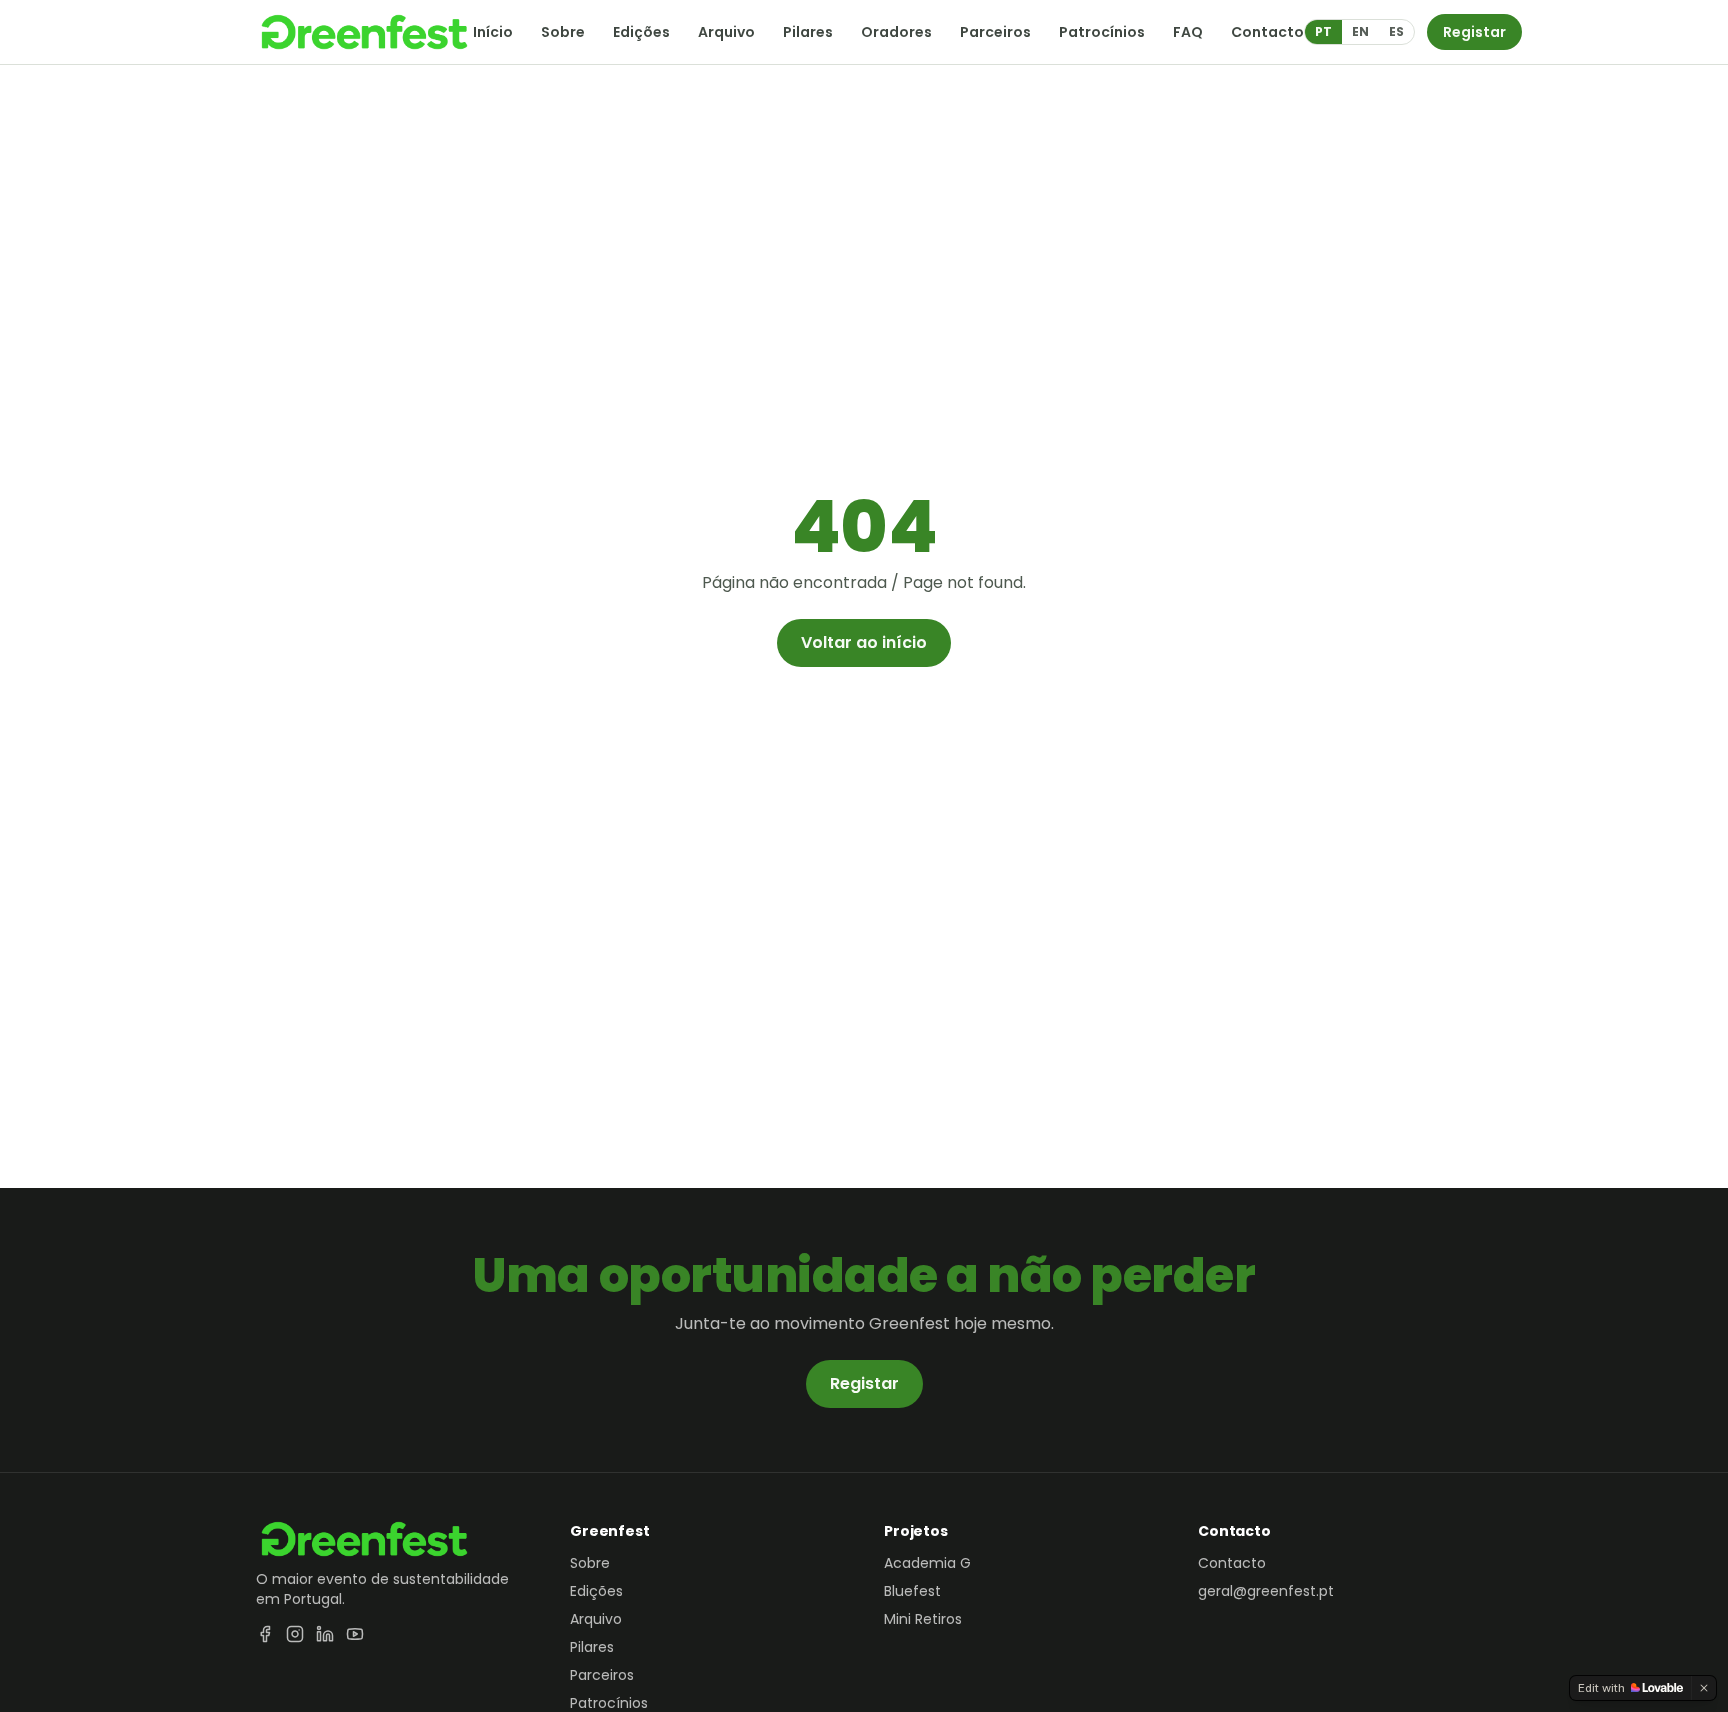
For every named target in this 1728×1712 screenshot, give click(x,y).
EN (1360, 31)
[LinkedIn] (325, 1634)
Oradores (896, 32)
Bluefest (912, 1591)
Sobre (563, 32)
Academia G (927, 1563)
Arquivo (726, 32)
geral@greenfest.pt (1266, 1591)
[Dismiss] (1704, 1688)
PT (1323, 31)
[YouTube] (355, 1634)
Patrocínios (1102, 32)
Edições (641, 32)
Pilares (808, 32)
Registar (1474, 32)
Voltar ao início (864, 642)
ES (1396, 31)
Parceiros (995, 32)
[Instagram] (295, 1634)
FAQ (1188, 32)
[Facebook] (265, 1634)
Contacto (1267, 32)
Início (493, 32)
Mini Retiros (923, 1619)
